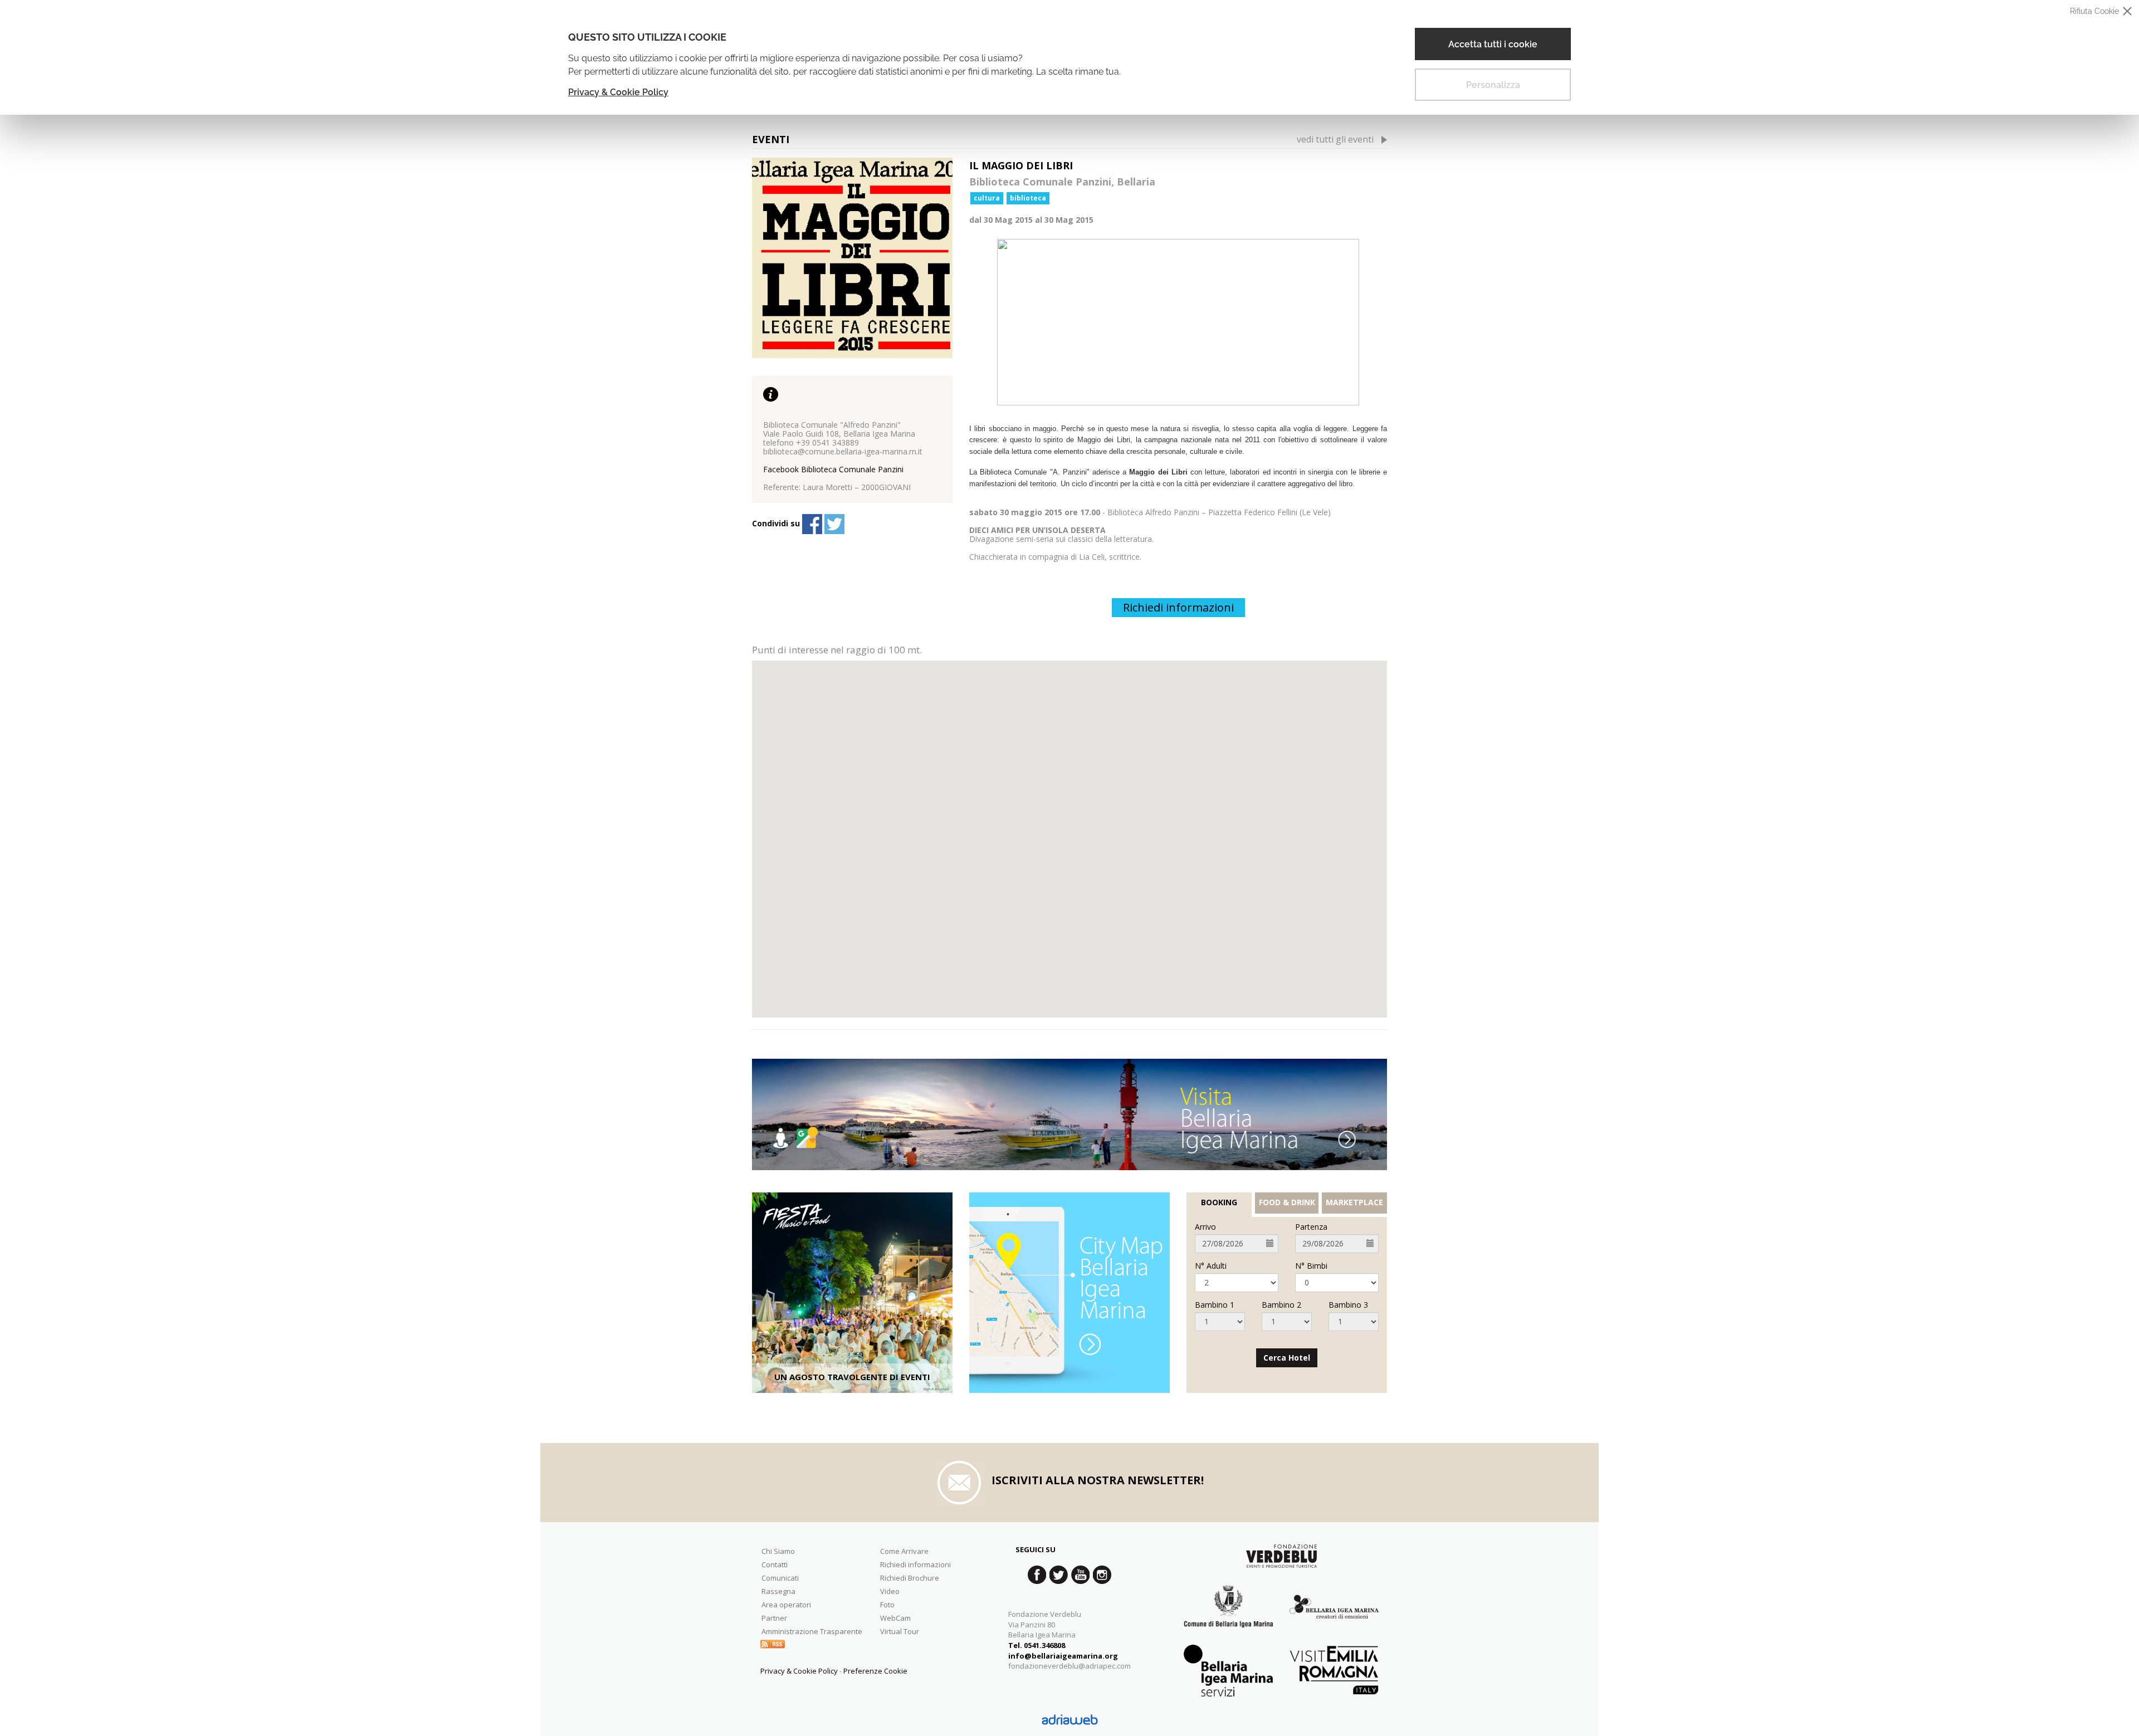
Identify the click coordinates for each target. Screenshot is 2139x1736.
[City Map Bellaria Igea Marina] (1069, 1293)
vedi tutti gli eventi (1335, 139)
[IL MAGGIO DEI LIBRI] (852, 258)
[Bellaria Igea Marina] (1069, 1114)
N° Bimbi (1311, 1266)
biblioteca (1028, 198)
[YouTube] (1080, 1575)
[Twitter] (834, 524)
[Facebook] (812, 524)
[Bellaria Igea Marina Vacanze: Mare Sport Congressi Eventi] (1334, 1615)
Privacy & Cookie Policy (618, 92)
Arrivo (1205, 1227)
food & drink (1287, 1202)
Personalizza (1493, 85)
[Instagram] (1102, 1575)
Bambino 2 (1281, 1305)
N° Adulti (1211, 1266)
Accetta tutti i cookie (1493, 44)
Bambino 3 (1348, 1305)
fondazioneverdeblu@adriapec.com (1069, 1666)
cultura (987, 198)
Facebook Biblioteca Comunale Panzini (833, 469)
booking (1219, 1202)
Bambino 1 (1215, 1305)
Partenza (1311, 1227)
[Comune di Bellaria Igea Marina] (1228, 1615)
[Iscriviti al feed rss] (773, 1643)
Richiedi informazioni (1178, 607)
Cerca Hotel (1287, 1358)
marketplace (1354, 1202)
